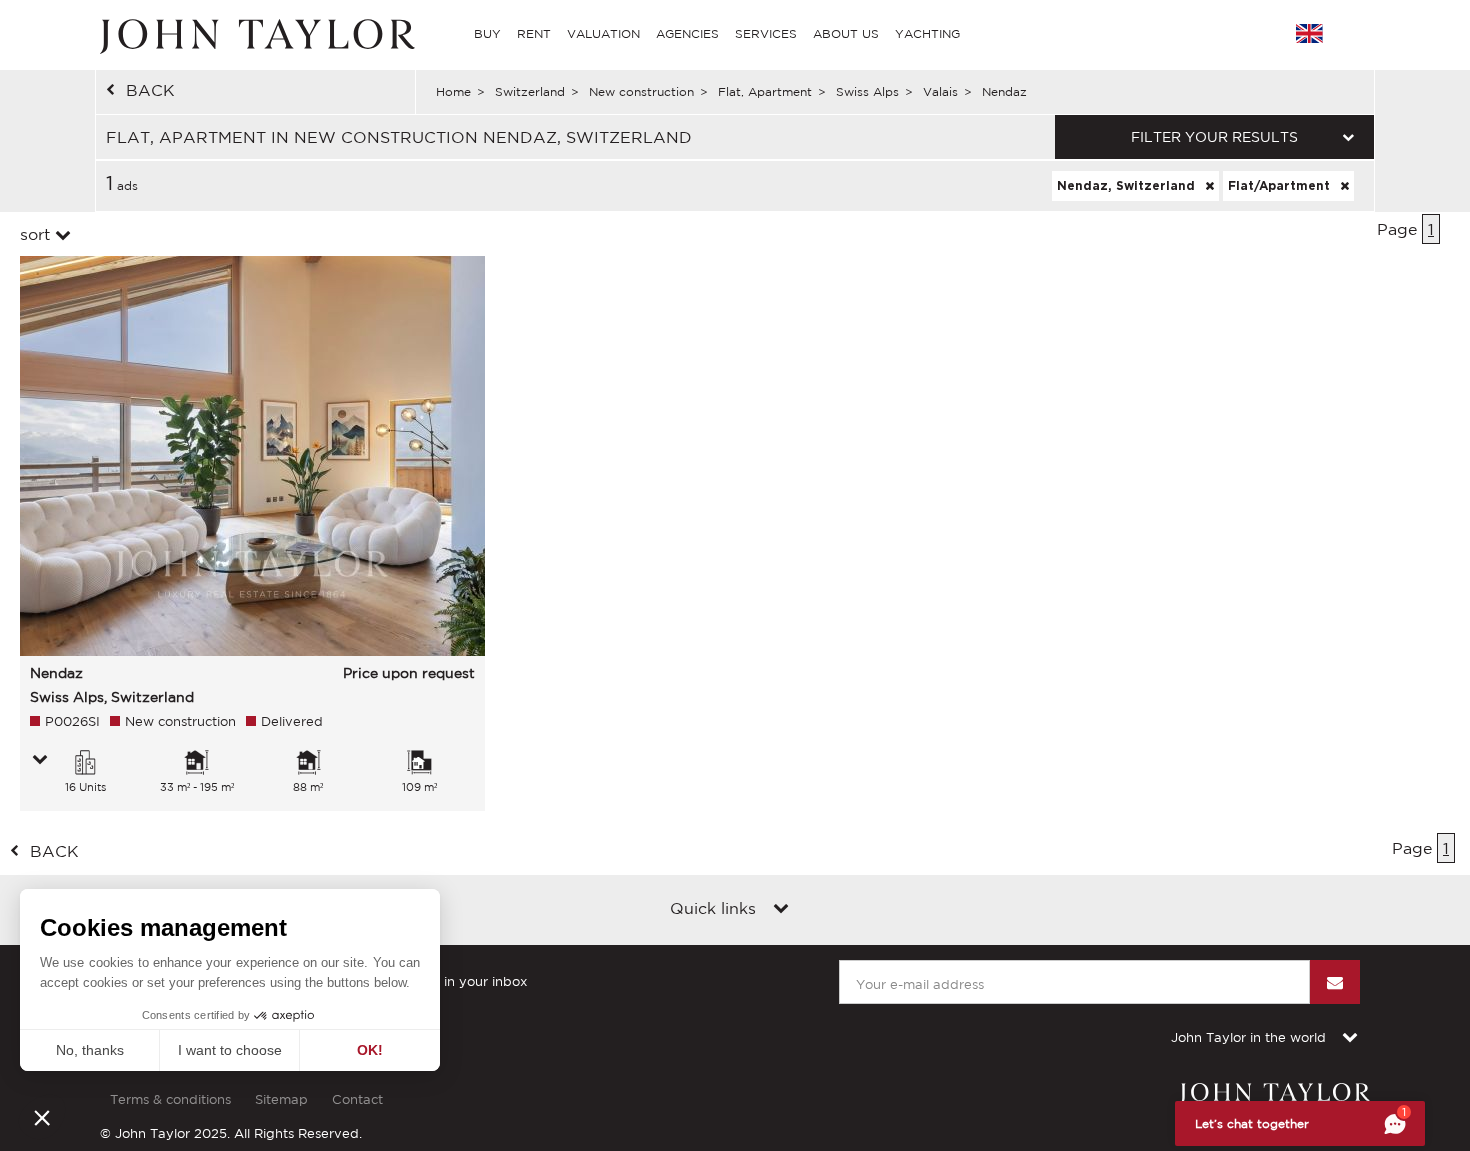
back (150, 90)
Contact (357, 1099)
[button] (42, 1117)
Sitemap (281, 1099)
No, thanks (90, 1050)
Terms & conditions (170, 1099)
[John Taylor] (255, 34)
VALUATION (603, 33)
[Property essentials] (40, 761)
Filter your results (1214, 137)
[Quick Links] (781, 910)
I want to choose (230, 1050)
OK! (370, 1050)
